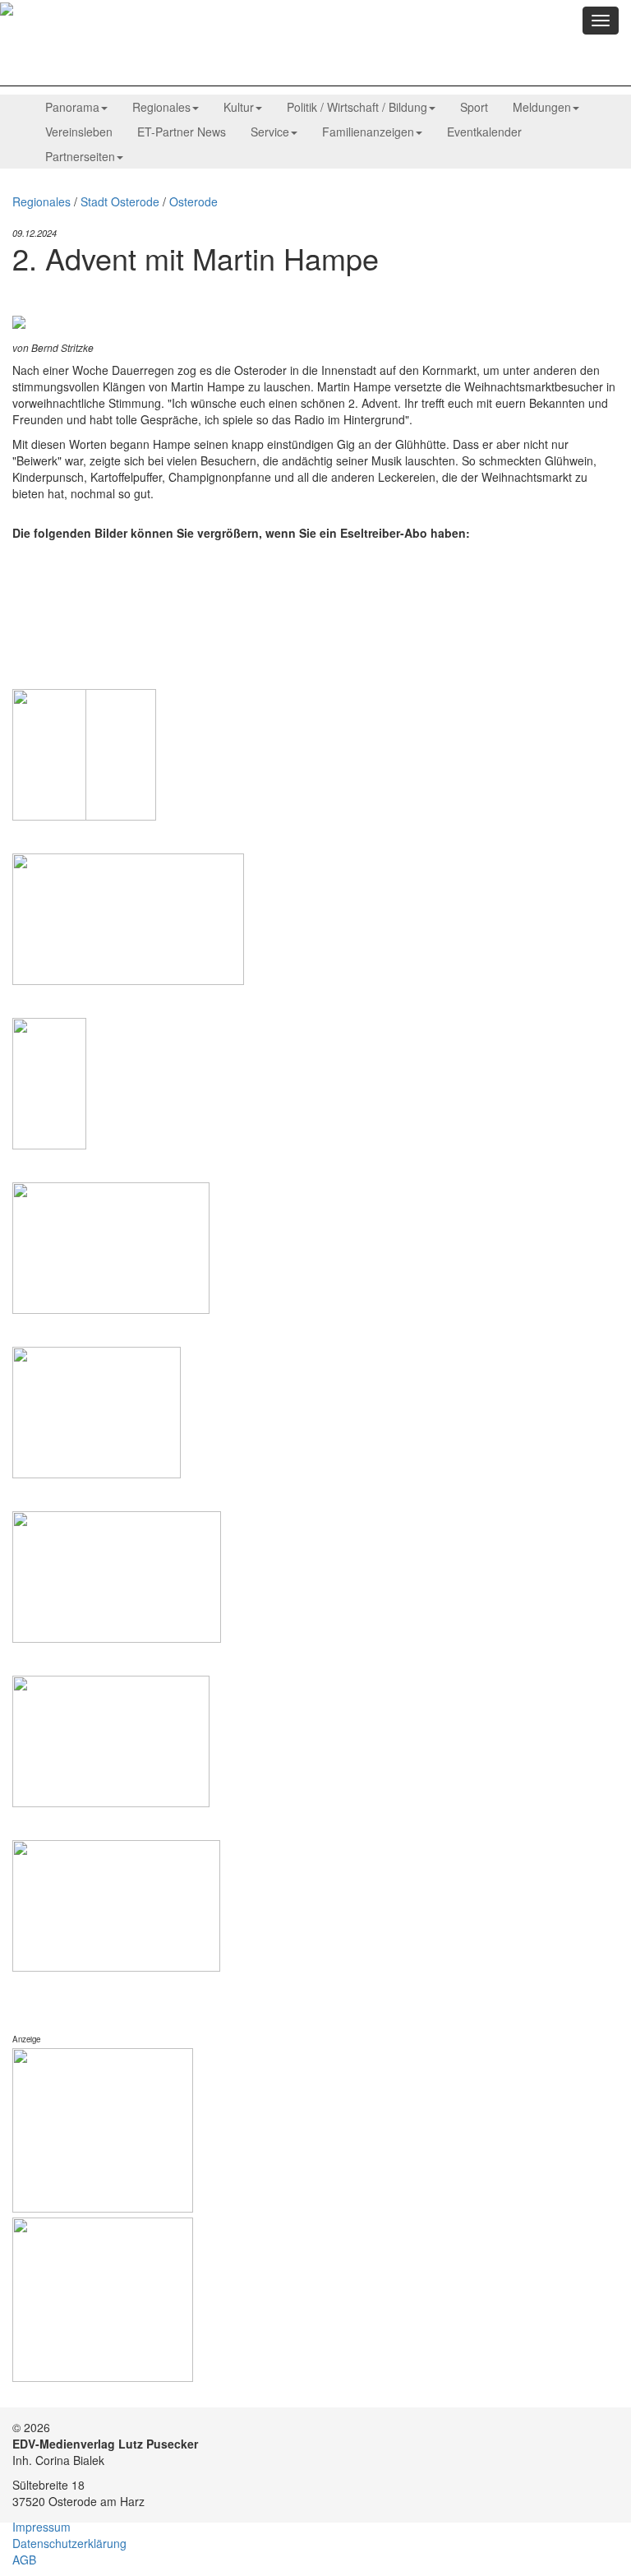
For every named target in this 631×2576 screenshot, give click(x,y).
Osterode (193, 201)
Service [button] (270, 132)
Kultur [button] (239, 107)
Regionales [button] (161, 107)
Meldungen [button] (542, 107)
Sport (474, 107)
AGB (24, 2560)
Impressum (41, 2527)
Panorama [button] (72, 107)
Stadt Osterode (120, 201)
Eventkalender (484, 132)
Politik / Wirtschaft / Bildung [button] (357, 107)
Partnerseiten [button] (80, 156)
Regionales (41, 201)
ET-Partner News (182, 132)
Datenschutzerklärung (69, 2543)
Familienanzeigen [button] (368, 132)
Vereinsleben (79, 132)
